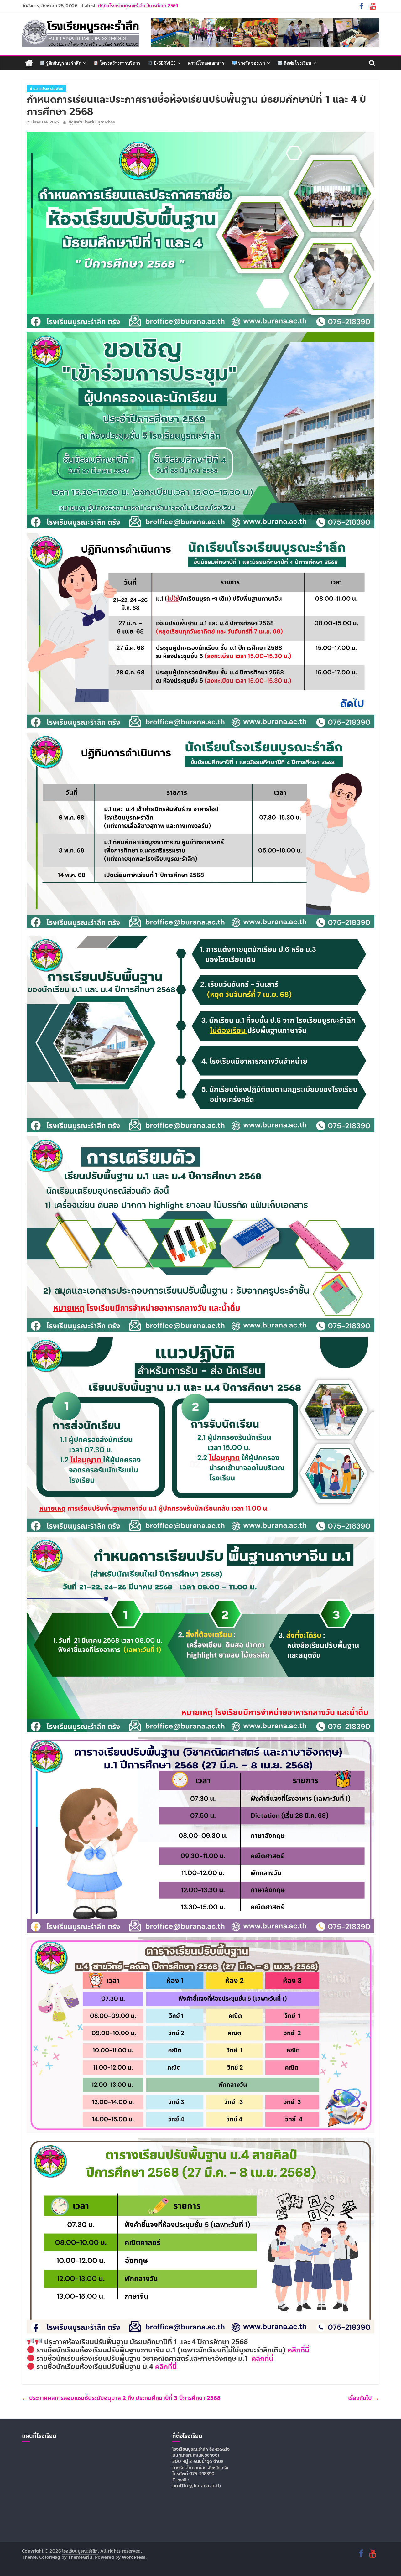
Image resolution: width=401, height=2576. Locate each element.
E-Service (164, 63)
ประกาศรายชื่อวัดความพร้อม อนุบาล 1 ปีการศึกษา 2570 (149, 6)
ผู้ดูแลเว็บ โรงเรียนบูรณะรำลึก (92, 122)
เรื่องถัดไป (364, 2398)
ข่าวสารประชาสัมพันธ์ (47, 89)
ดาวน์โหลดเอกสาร (206, 63)
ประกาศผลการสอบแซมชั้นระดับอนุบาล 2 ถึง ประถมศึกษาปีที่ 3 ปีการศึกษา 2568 (121, 2398)
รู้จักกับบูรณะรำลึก (63, 63)
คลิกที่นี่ (298, 2350)
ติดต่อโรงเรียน (297, 63)
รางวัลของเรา (251, 63)
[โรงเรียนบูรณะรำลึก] (29, 63)
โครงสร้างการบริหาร (119, 63)
